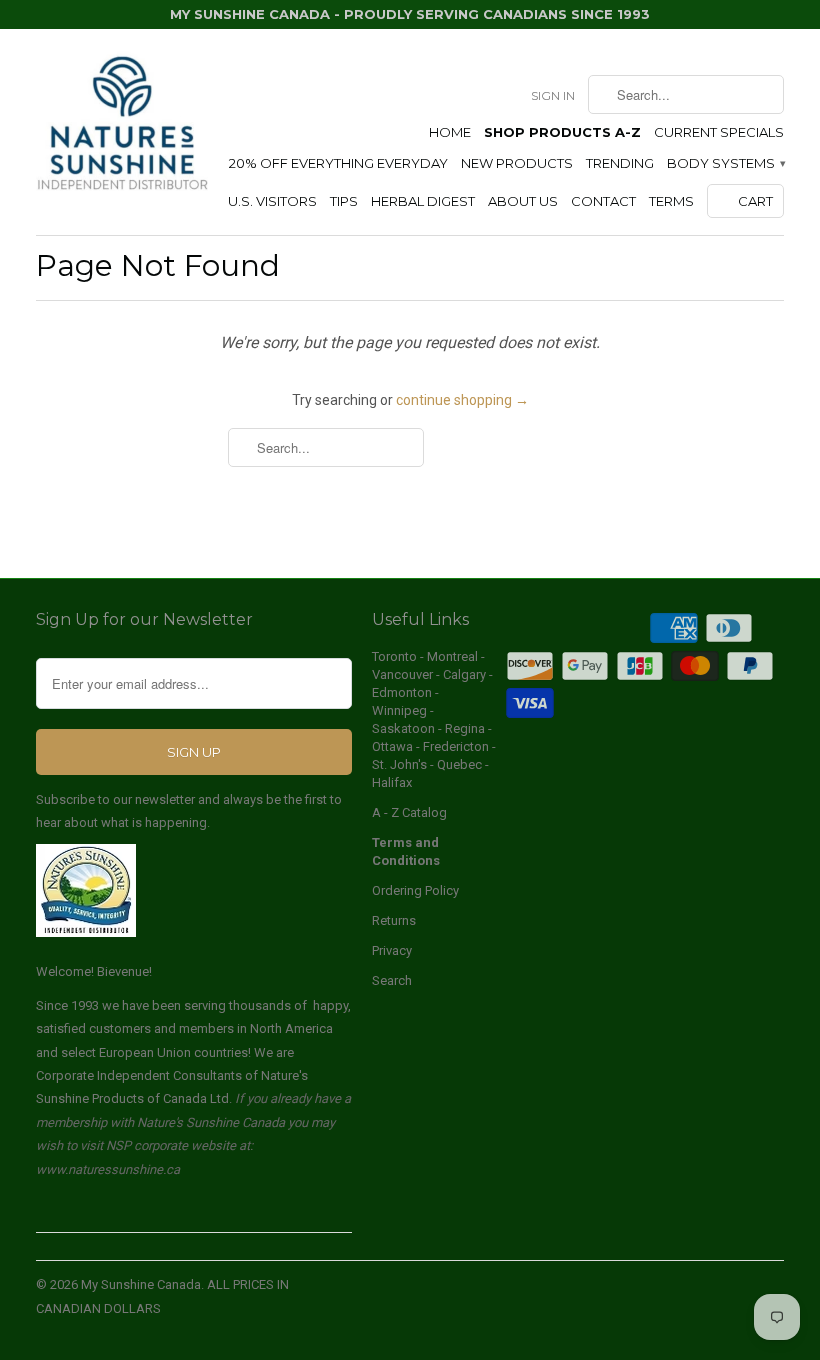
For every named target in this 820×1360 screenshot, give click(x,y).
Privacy (392, 950)
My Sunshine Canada (141, 1284)
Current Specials (719, 132)
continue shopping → (462, 400)
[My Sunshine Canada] (122, 124)
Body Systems (725, 163)
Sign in (553, 95)
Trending (620, 163)
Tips (344, 201)
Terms (671, 201)
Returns (394, 920)
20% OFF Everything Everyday (338, 163)
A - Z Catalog (409, 812)
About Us (523, 201)
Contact (603, 201)
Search (392, 980)
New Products (517, 163)
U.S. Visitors (272, 201)
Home (450, 132)
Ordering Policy (415, 890)
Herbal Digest (423, 201)
